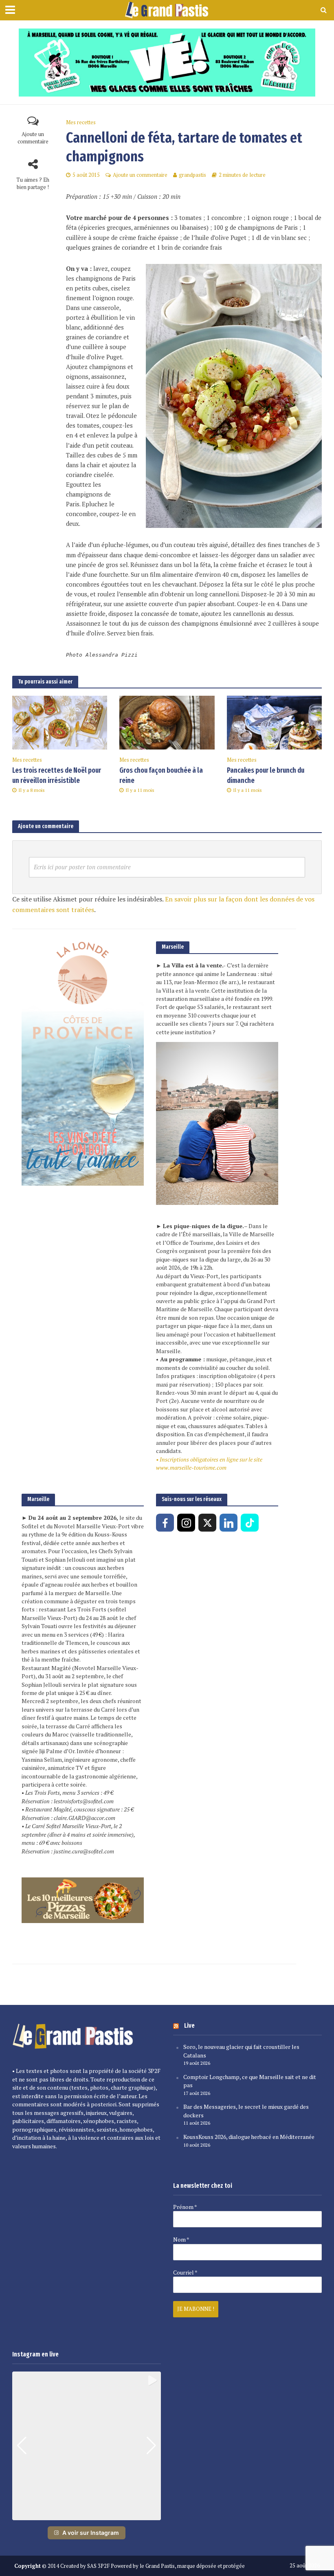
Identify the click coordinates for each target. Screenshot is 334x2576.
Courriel (185, 2273)
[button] (87, 2514)
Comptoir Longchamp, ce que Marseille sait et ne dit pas (250, 2081)
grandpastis (192, 175)
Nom (181, 2240)
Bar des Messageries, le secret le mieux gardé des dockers (246, 2111)
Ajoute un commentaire (33, 138)
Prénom (185, 2207)
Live (189, 2025)
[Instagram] (186, 1523)
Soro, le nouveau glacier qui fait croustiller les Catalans (241, 2051)
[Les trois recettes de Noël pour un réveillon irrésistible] (60, 722)
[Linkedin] (229, 1523)
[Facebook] (165, 1523)
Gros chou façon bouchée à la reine (161, 776)
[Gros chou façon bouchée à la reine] (167, 722)
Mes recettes (81, 122)
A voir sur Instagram (91, 2533)
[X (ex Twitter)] (207, 1523)
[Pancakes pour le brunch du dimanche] (274, 722)
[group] (87, 2446)
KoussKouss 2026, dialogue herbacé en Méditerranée (249, 2137)
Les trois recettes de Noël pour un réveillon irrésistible (57, 776)
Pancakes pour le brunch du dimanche (266, 776)
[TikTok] (250, 1523)
